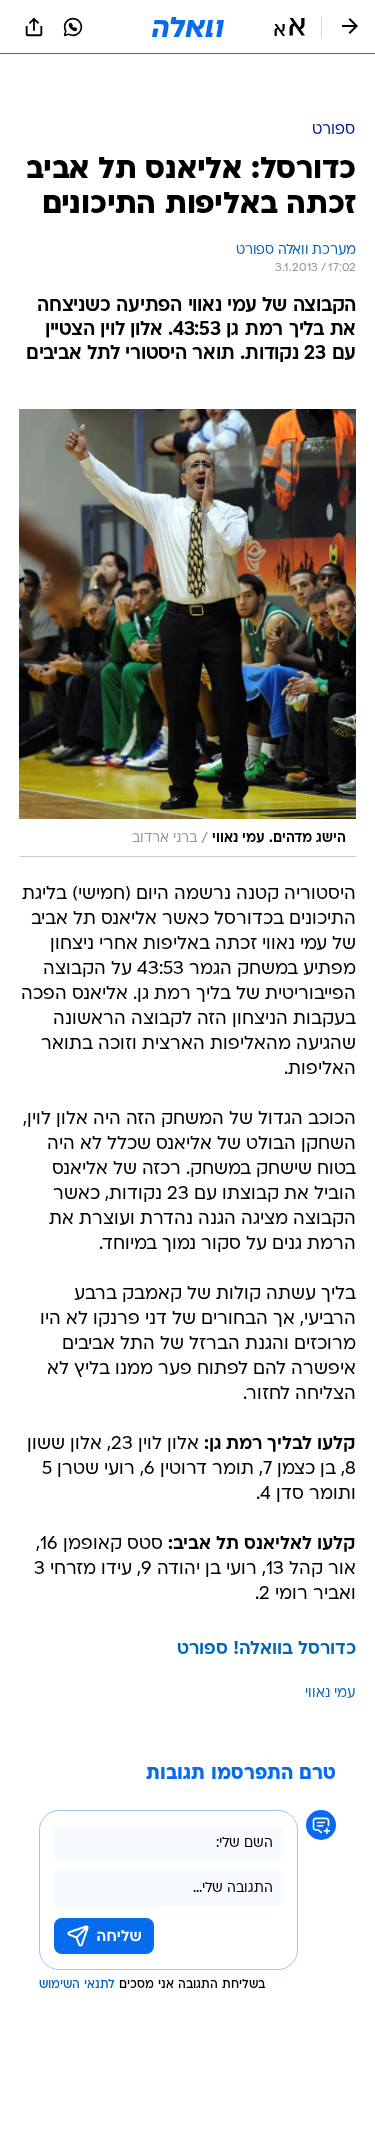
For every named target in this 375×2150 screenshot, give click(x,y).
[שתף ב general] (34, 27)
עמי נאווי (330, 1643)
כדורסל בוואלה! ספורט (266, 1599)
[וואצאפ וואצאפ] (73, 27)
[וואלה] (188, 27)
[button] (289, 27)
